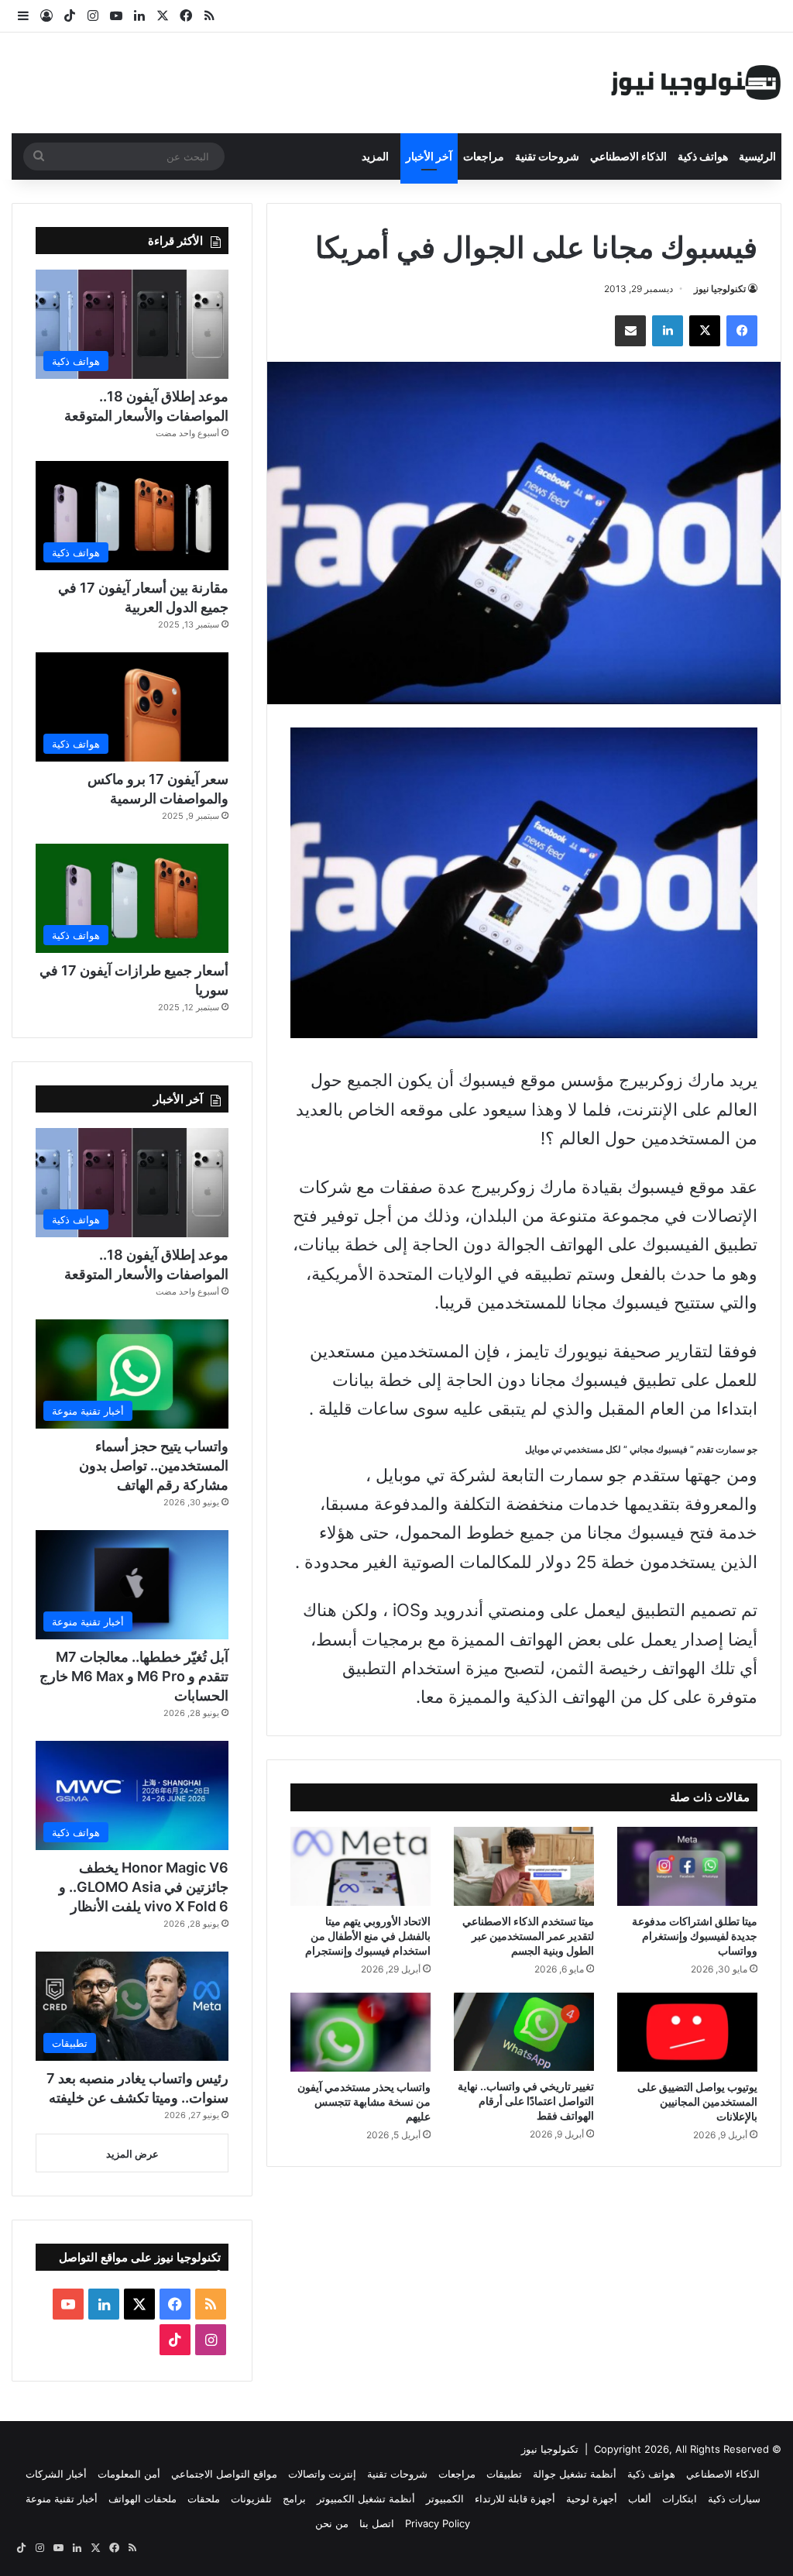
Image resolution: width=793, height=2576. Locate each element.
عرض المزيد (132, 2154)
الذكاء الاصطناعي (628, 156)
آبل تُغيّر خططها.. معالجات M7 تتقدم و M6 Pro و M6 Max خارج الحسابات (134, 1676)
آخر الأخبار (429, 156)
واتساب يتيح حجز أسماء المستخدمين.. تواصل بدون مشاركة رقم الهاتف (154, 1465)
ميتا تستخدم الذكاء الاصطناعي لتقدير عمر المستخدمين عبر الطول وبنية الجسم (528, 1936)
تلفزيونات (251, 2499)
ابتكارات (680, 2499)
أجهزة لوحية (592, 2499)
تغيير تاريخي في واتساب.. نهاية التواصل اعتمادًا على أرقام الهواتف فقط (526, 2101)
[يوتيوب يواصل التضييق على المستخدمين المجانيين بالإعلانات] (687, 2032)
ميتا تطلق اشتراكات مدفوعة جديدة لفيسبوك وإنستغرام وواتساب (695, 1936)
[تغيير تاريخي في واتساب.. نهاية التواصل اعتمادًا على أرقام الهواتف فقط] (524, 2032)
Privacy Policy (438, 2523)
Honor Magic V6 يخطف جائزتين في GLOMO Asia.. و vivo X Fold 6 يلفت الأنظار (144, 1887)
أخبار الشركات (56, 2474)
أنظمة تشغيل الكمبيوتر (366, 2499)
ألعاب (640, 2499)
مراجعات (484, 156)
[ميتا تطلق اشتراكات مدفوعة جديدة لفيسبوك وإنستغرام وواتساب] (687, 1866)
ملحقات (204, 2499)
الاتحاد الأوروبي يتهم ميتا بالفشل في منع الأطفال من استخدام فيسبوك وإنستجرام (368, 1936)
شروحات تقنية (547, 156)
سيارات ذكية (734, 2499)
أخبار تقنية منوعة (62, 2499)
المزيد (375, 156)
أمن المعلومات (129, 2474)
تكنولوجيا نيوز (720, 289)
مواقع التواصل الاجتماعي (224, 2474)
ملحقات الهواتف (142, 2499)
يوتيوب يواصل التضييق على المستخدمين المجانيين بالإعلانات (697, 2101)
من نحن (332, 2523)
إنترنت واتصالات (322, 2474)
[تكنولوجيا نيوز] (696, 83)
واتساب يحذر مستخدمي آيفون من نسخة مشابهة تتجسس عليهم (364, 2101)
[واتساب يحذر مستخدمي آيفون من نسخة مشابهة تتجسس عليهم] (360, 2032)
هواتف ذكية (703, 156)
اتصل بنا (377, 2523)
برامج (294, 2499)
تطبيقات (504, 2474)
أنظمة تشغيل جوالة (575, 2474)
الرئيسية (757, 156)
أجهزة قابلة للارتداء (515, 2499)
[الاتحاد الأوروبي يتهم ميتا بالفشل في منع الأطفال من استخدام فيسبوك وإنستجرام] (360, 1866)
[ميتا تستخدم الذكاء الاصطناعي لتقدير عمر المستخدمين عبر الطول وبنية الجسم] (524, 1866)
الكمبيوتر (445, 2499)
